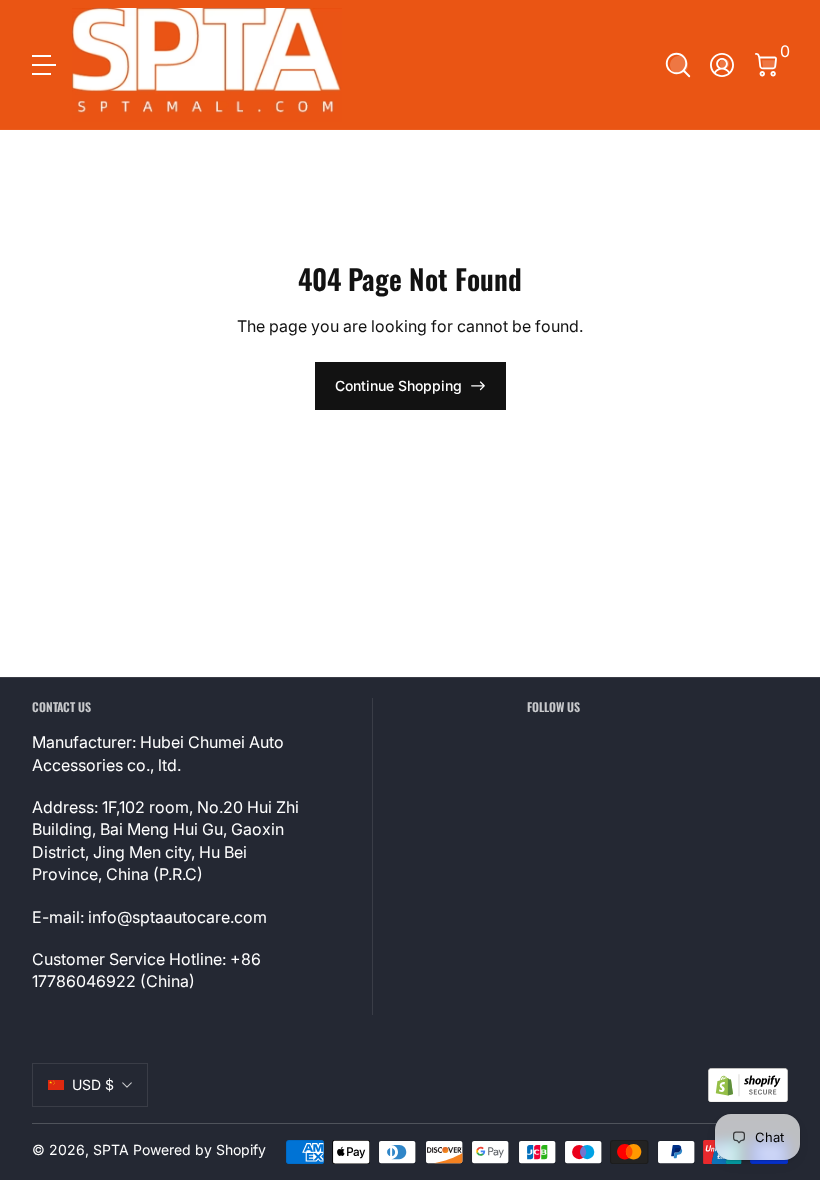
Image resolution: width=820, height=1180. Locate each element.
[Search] (678, 65)
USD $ (93, 1084)
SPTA (111, 1149)
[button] (678, 65)
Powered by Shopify (199, 1149)
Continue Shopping (398, 385)
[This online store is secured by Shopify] (748, 1085)
